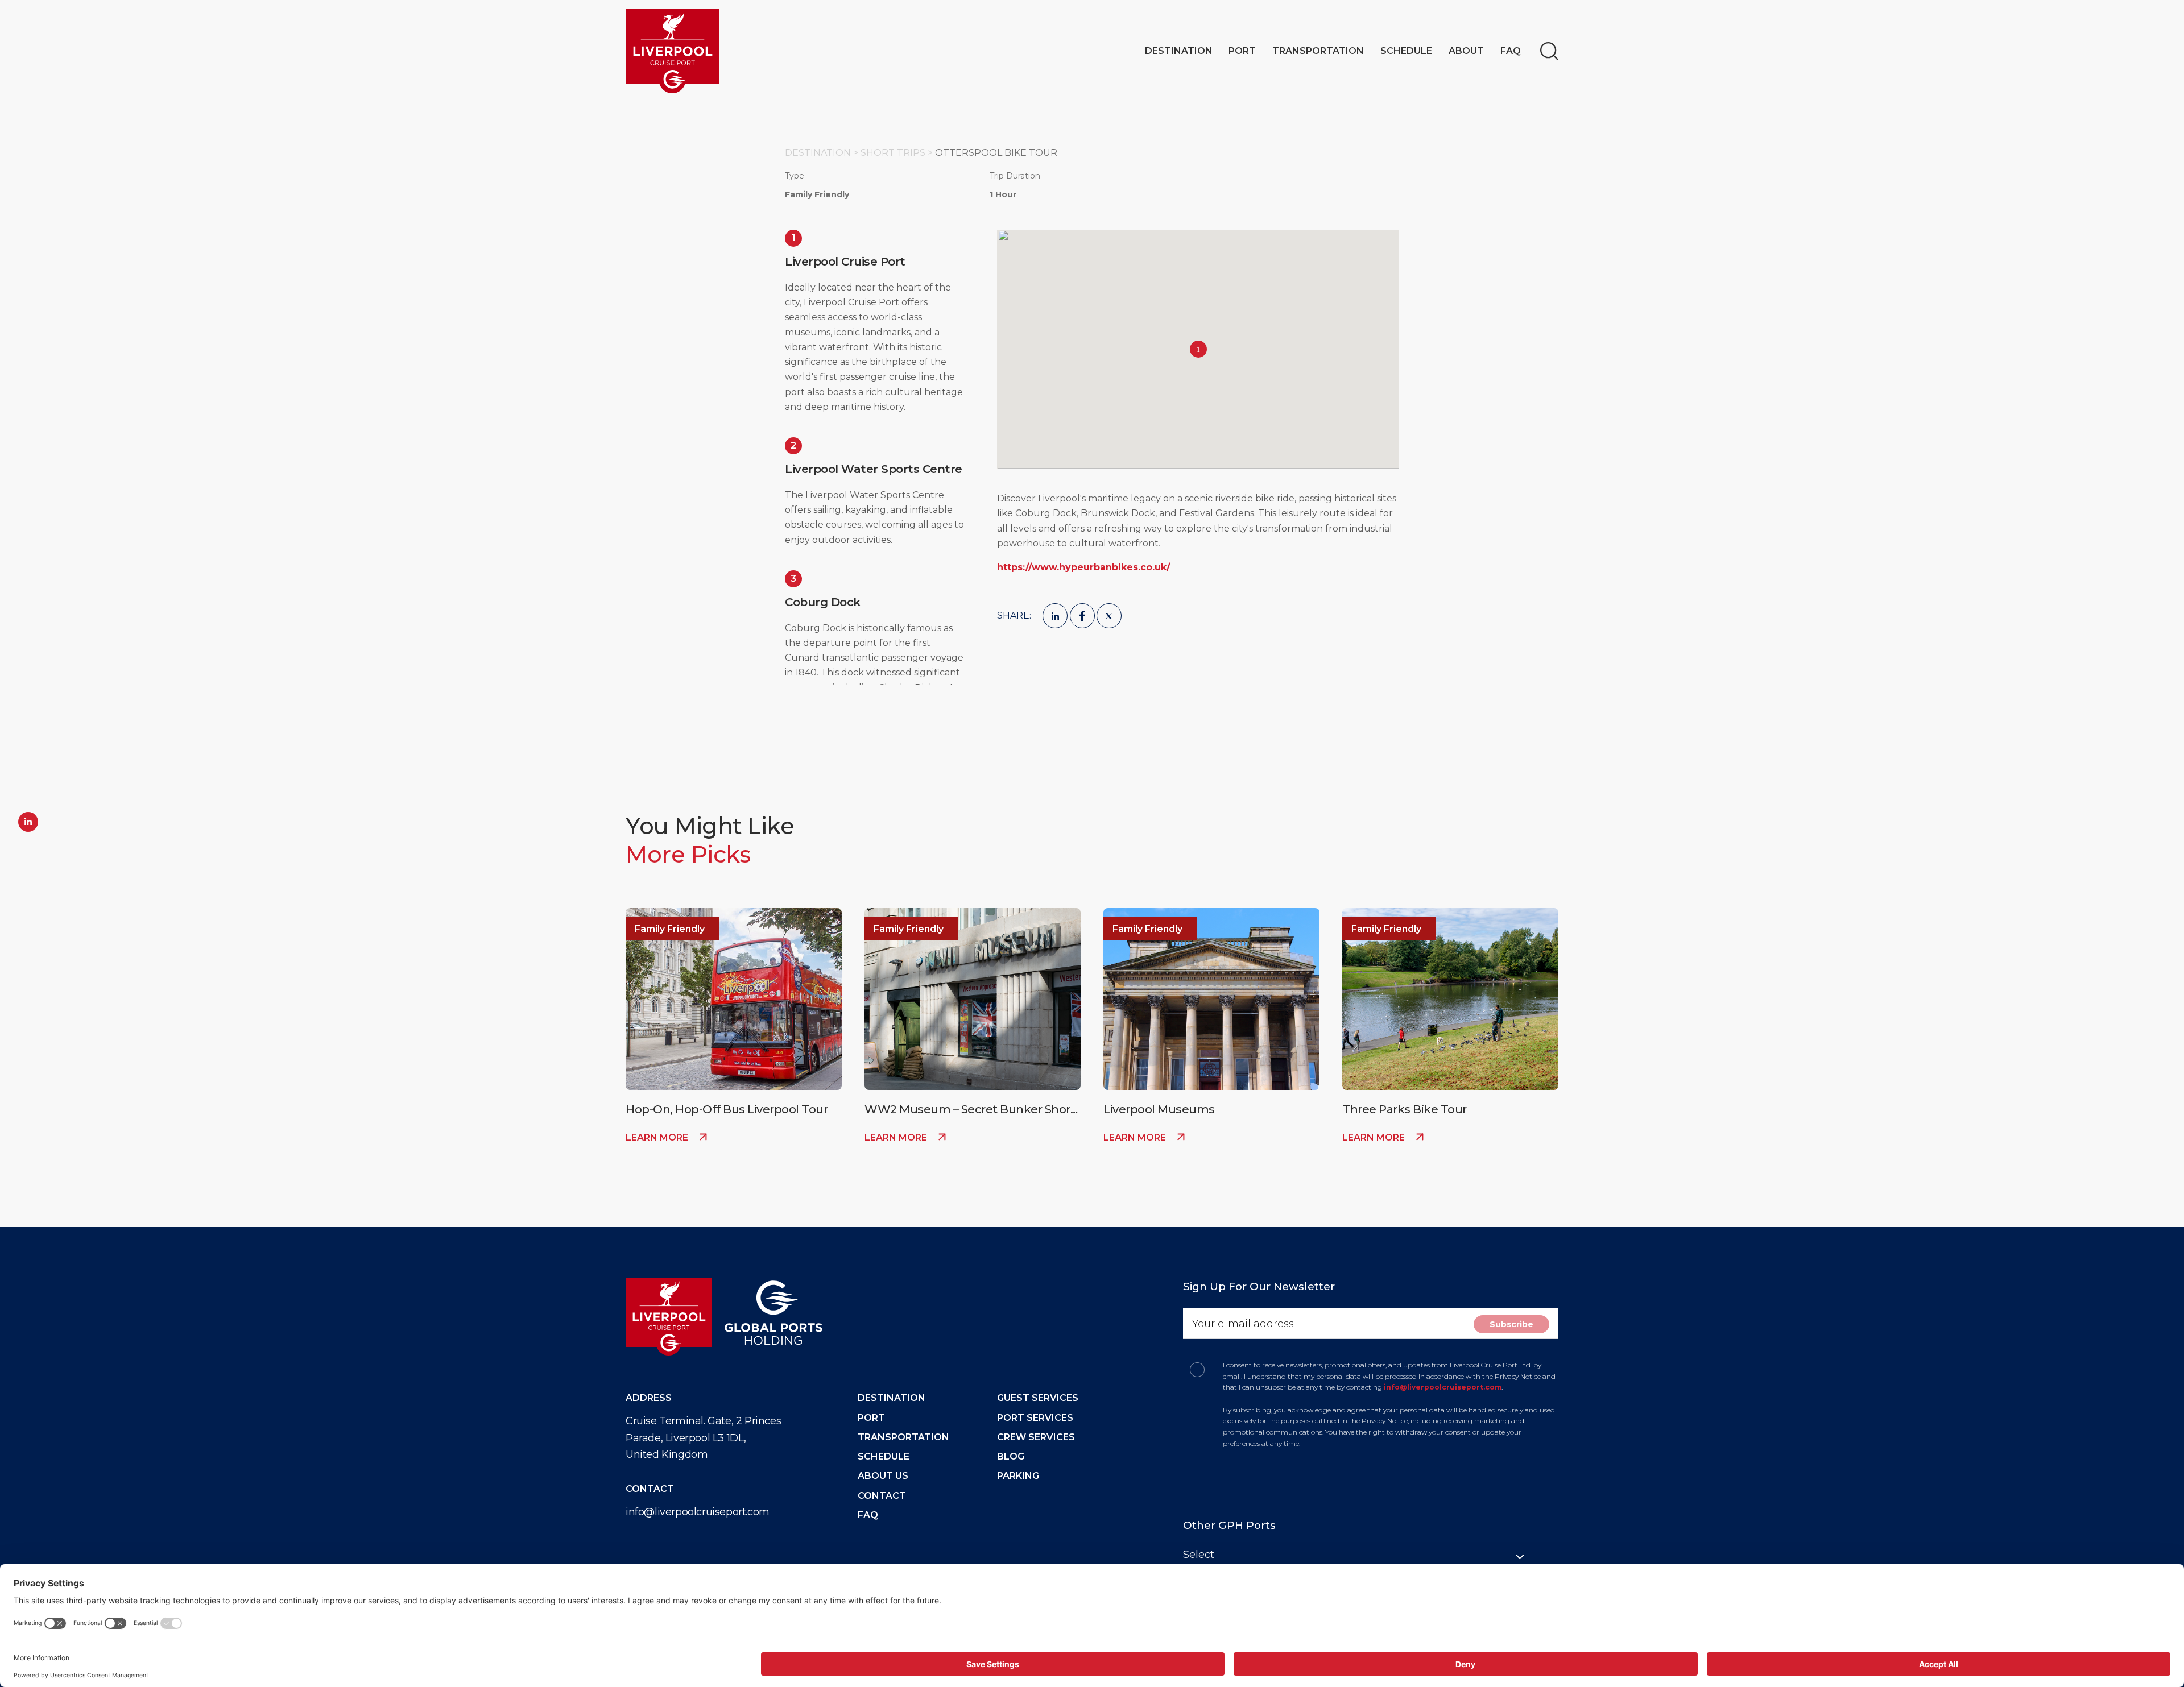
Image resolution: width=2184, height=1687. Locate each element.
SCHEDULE (884, 1456)
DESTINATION (892, 1398)
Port (1242, 51)
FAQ (1511, 51)
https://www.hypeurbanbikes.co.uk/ (1083, 567)
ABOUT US (883, 1476)
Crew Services (1036, 1437)
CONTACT (882, 1496)
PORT (871, 1418)
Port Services (1035, 1418)
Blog (1011, 1456)
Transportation (1318, 51)
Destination (1179, 51)
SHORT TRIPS (894, 153)
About (1466, 51)
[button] (1198, 349)
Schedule (1406, 51)
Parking (1018, 1476)
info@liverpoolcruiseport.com (698, 1512)
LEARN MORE (658, 1137)
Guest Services (1038, 1398)
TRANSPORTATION (903, 1437)
